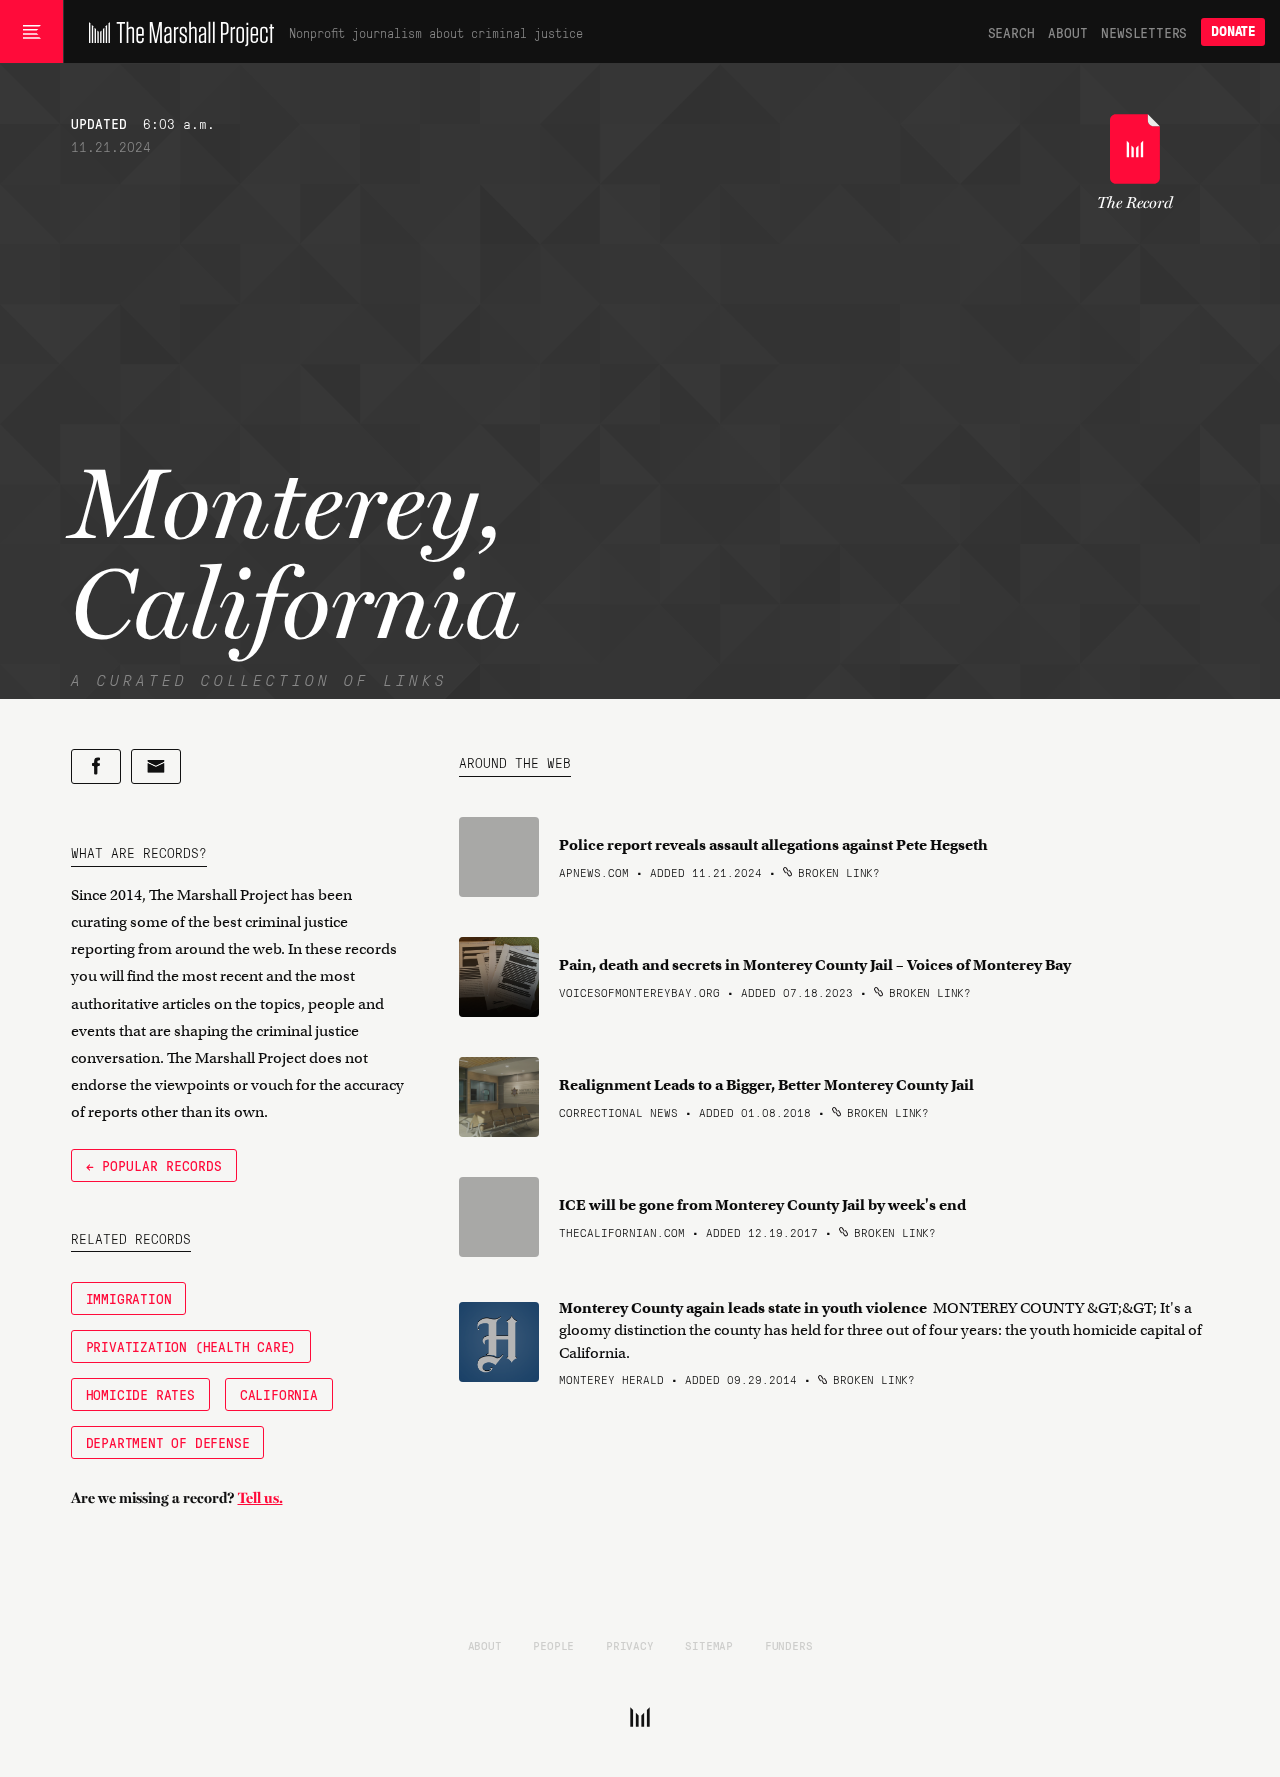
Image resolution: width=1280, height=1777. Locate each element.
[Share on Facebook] (96, 766)
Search (1011, 32)
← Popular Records (154, 1165)
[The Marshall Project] (176, 32)
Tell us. (260, 1498)
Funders (789, 1645)
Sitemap (709, 1645)
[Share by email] (156, 766)
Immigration (129, 1298)
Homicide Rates (140, 1394)
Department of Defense (168, 1442)
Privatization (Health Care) (191, 1346)
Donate (1233, 31)
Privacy (630, 1645)
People (553, 1645)
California (279, 1394)
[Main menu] (31, 32)
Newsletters (1144, 32)
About (1067, 32)
